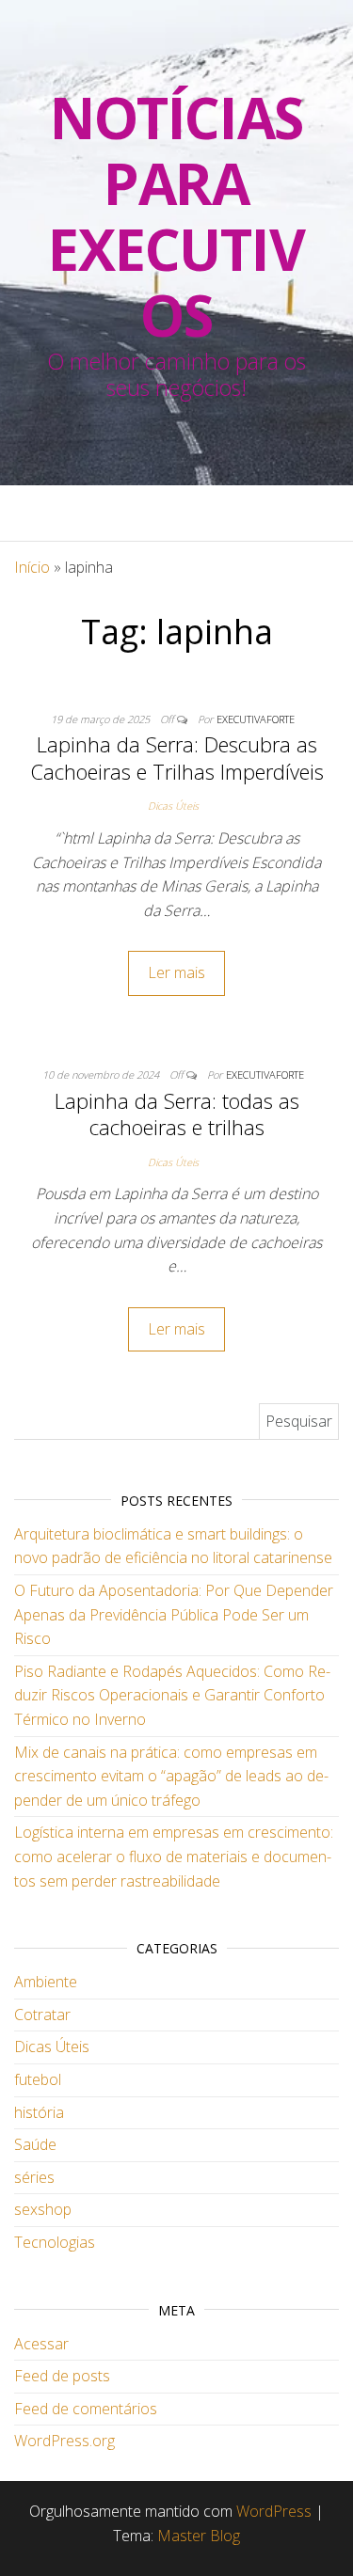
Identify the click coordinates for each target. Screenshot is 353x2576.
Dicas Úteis (173, 806)
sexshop (43, 2209)
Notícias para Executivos (176, 216)
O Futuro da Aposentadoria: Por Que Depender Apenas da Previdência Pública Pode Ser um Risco (174, 1614)
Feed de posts (62, 2376)
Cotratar (42, 2015)
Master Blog (199, 2536)
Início (32, 567)
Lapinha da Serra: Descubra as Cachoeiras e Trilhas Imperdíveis (177, 758)
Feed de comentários (86, 2409)
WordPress (274, 2511)
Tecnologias (55, 2242)
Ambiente (46, 1982)
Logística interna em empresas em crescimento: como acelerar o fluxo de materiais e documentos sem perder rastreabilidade (174, 1856)
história (39, 2112)
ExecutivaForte (256, 719)
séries (34, 2177)
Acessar (41, 2344)
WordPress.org (64, 2441)
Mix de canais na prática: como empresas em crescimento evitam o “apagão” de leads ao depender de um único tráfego (171, 1776)
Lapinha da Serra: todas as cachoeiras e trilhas (177, 1114)
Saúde (35, 2144)
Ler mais (176, 972)
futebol (38, 2079)
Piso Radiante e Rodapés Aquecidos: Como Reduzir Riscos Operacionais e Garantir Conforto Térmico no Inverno (172, 1695)
